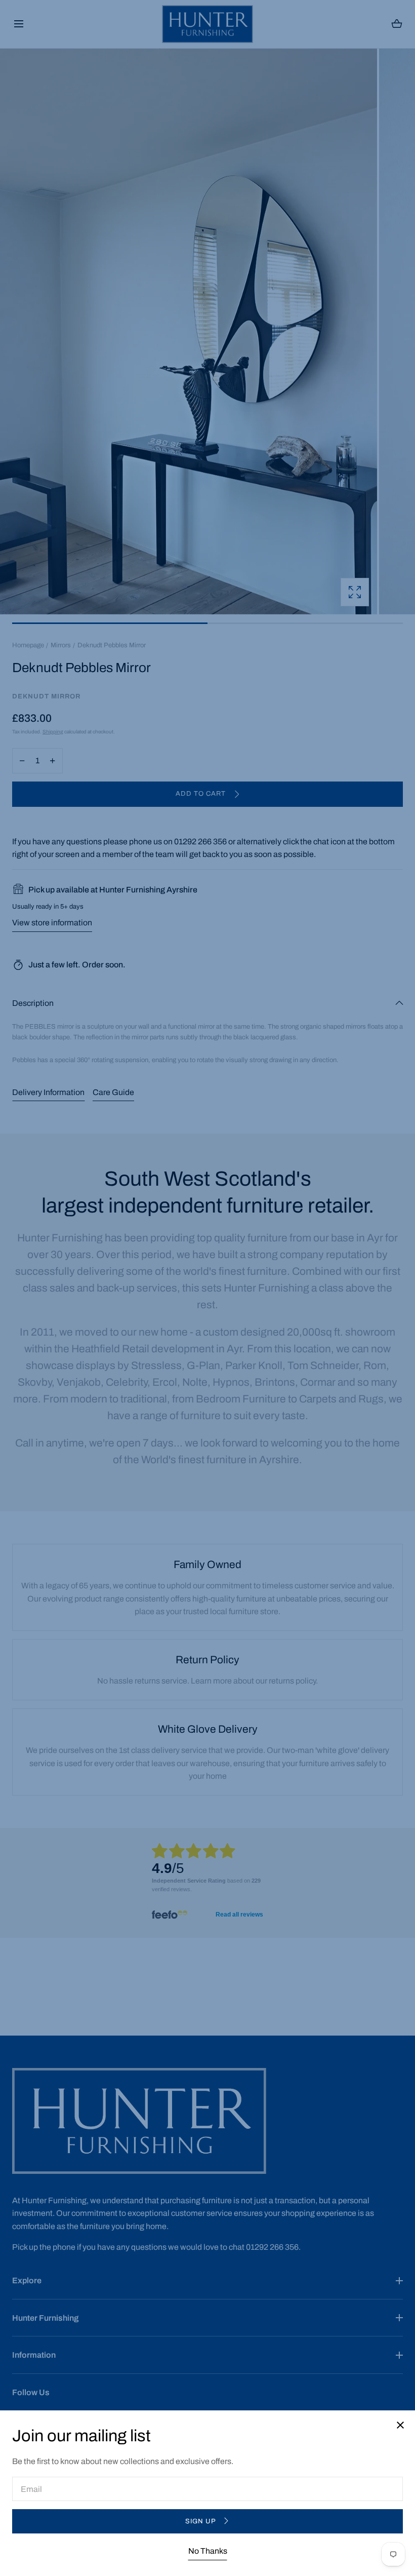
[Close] (207, 1288)
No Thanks (208, 2551)
